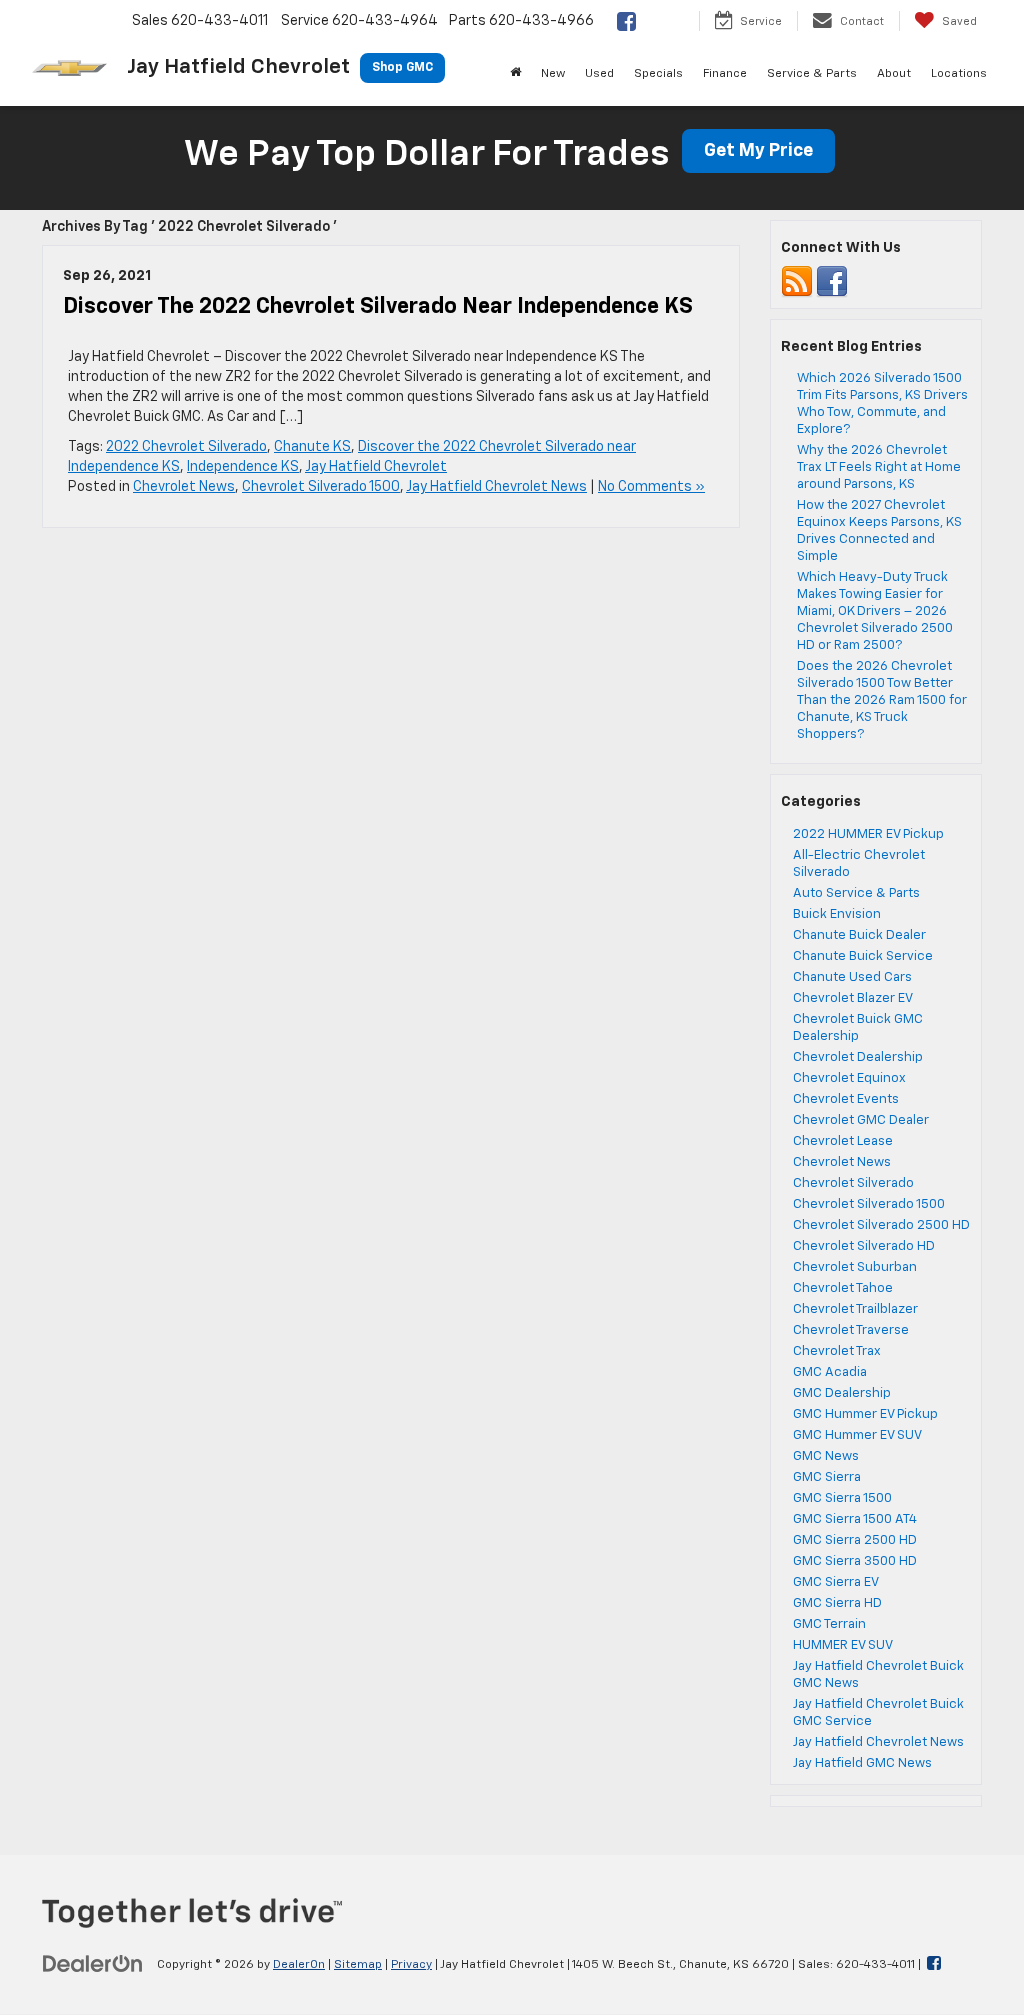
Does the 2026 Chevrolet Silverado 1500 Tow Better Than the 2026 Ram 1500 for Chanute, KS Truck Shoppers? (882, 700)
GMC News (826, 1456)
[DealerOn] (93, 1964)
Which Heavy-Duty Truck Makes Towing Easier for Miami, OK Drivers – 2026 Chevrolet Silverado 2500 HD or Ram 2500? (875, 611)
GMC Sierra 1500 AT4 (855, 1519)
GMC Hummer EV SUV (857, 1435)
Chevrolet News (184, 487)
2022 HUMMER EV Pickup (868, 834)
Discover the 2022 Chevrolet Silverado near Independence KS (378, 307)
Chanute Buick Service (863, 956)
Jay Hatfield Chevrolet (376, 467)
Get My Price (758, 151)
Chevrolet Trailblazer (855, 1309)
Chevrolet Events (846, 1099)
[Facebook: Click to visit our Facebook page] (633, 24)
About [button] (894, 74)
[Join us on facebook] (832, 281)
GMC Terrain (829, 1624)
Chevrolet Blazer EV (853, 998)
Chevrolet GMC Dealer (861, 1120)
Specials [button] (658, 74)
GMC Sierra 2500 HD (855, 1540)
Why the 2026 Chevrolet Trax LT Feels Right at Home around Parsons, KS (879, 467)
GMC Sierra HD (837, 1603)
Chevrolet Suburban (855, 1267)
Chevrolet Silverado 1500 (321, 487)
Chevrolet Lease (843, 1141)
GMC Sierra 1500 (842, 1498)
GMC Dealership (842, 1393)
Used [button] (599, 74)
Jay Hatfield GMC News (862, 1763)
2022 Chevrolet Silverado (186, 447)
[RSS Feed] (797, 281)
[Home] (515, 74)
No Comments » (651, 487)
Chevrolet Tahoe (843, 1288)
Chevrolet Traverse (851, 1330)
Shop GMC (402, 68)
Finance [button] (725, 74)
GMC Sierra (827, 1477)
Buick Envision (837, 914)
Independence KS (243, 467)
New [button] (553, 74)
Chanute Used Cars (852, 977)
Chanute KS (312, 447)
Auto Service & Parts (856, 893)
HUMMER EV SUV (843, 1645)
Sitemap (358, 1965)
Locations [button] (959, 74)
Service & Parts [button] (812, 74)
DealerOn (299, 1965)
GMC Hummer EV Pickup (865, 1414)
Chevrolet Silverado (853, 1183)
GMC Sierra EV (836, 1582)
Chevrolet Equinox (849, 1078)
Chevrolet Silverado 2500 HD (881, 1225)
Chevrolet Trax (837, 1351)
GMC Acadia (830, 1372)
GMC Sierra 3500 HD (855, 1561)
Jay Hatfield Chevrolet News (496, 487)
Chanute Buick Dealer (859, 935)
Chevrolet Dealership (858, 1057)
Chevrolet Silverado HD (864, 1246)
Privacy (411, 1965)
